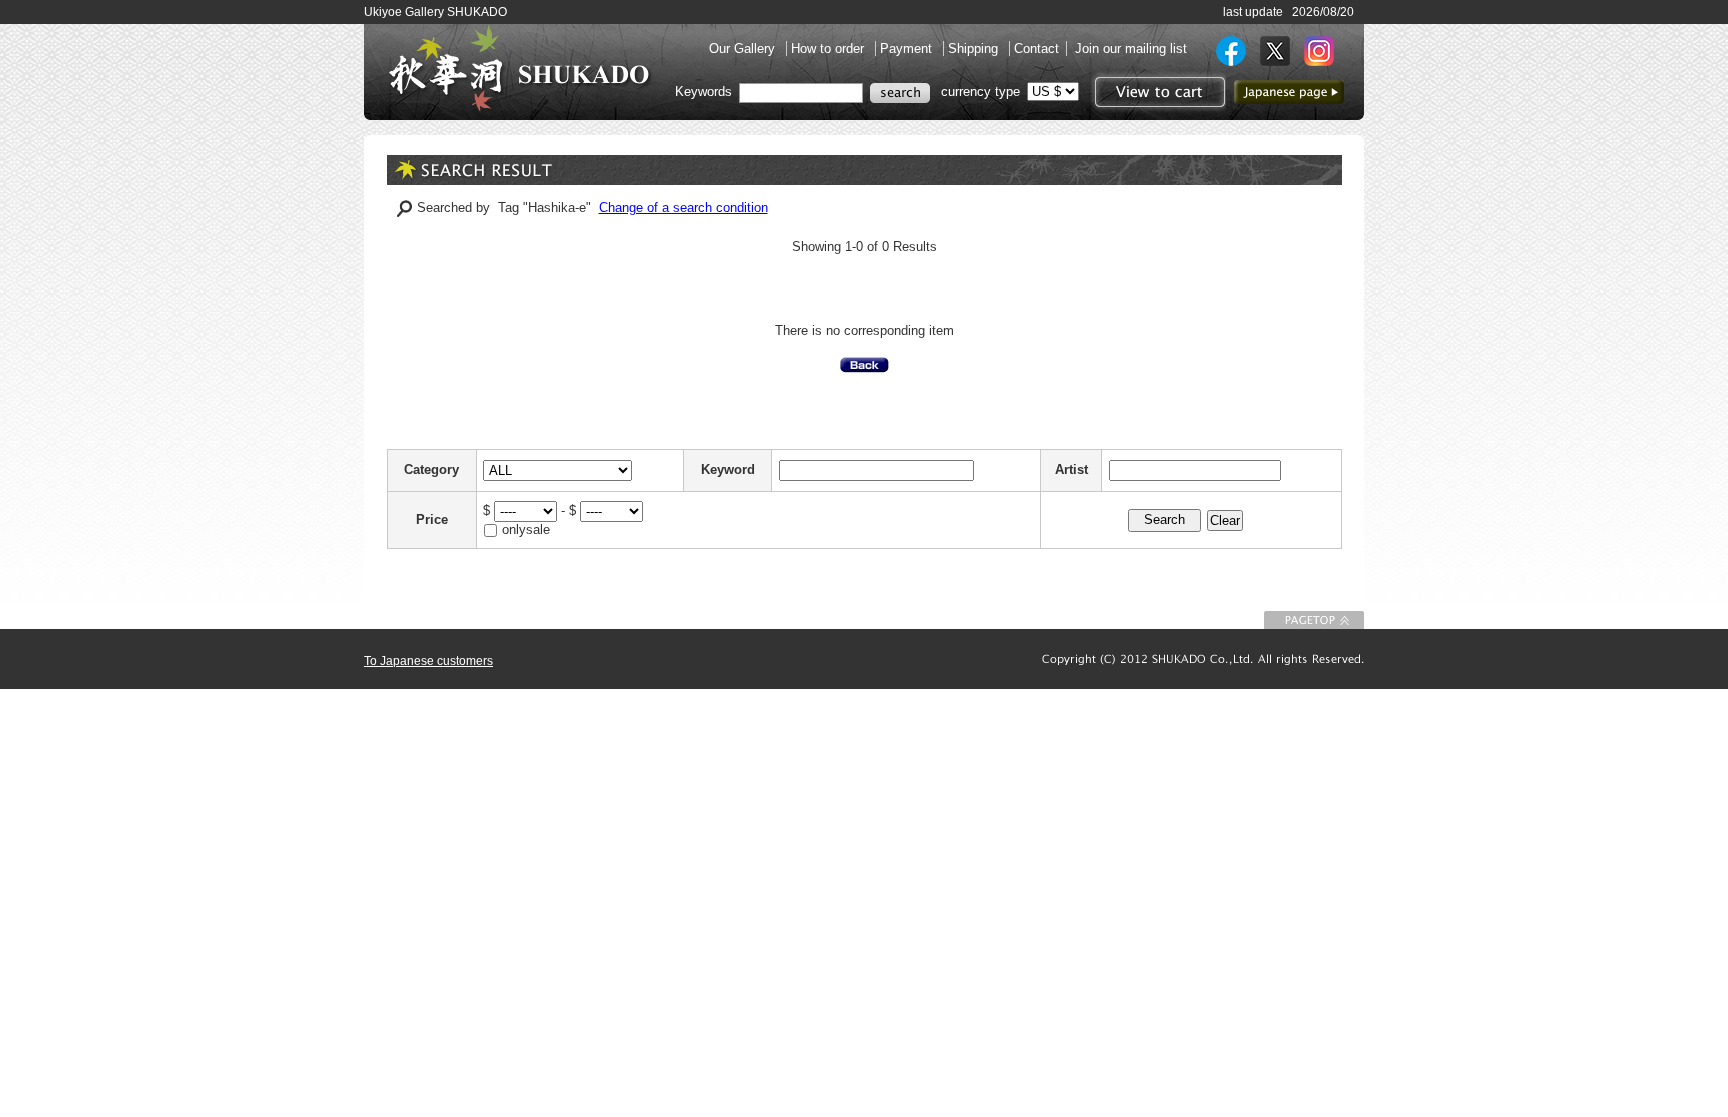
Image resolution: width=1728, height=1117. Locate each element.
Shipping (975, 48)
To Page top (1314, 620)
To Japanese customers (428, 661)
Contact (1036, 48)
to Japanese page (1289, 92)
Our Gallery (744, 48)
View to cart (1157, 92)
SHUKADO (519, 68)
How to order (829, 48)
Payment (908, 48)
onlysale (526, 529)
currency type (980, 91)
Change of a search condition (683, 207)
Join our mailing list (1131, 48)
